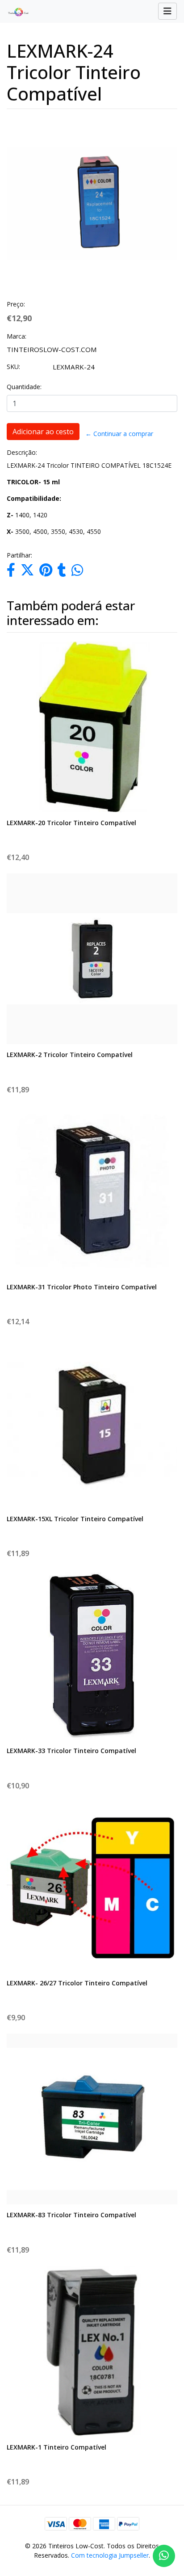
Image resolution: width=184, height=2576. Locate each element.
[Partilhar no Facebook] (11, 572)
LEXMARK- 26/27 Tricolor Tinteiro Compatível (77, 1983)
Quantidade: (24, 387)
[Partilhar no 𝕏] (27, 572)
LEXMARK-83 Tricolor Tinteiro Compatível (71, 2215)
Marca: (17, 336)
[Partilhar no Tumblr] (62, 572)
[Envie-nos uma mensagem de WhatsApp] (164, 2556)
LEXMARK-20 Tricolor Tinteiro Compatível (71, 823)
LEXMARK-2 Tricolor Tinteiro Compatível (70, 1055)
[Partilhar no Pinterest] (46, 572)
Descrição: (22, 452)
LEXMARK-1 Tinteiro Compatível (56, 2447)
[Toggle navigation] (167, 11)
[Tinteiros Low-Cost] (15, 12)
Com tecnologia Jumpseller (110, 2555)
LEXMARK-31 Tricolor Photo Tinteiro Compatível (82, 1287)
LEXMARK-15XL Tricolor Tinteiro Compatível (75, 1519)
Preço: (16, 304)
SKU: (13, 367)
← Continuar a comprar (119, 434)
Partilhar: (19, 555)
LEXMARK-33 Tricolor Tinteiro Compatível (71, 1751)
